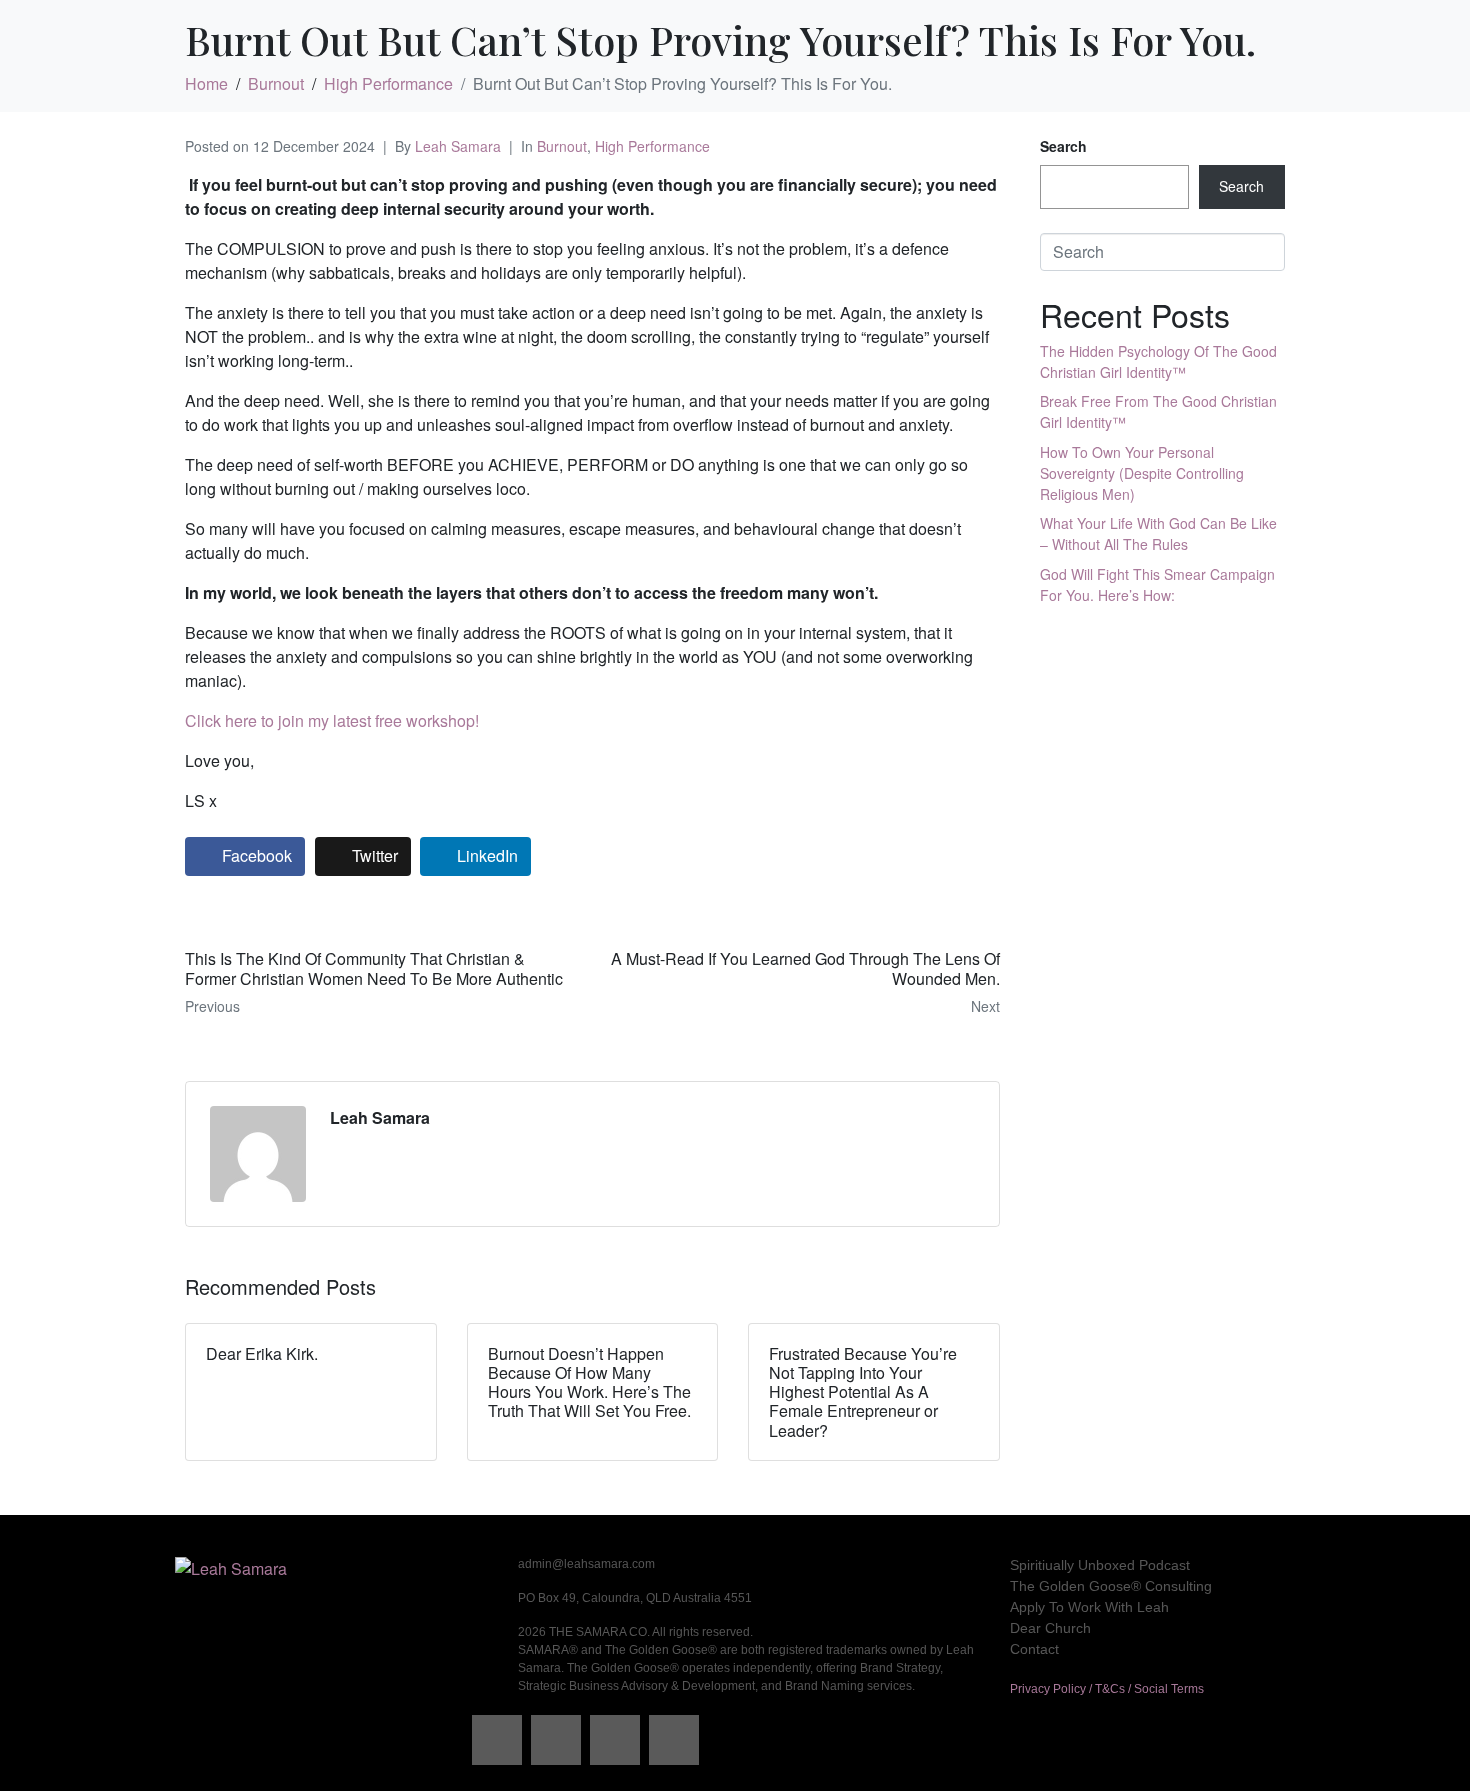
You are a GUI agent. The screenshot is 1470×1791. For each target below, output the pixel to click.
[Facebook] (497, 1740)
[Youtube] (674, 1740)
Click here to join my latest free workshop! (332, 720)
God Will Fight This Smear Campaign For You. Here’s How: (1157, 584)
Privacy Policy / (1052, 1689)
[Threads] (556, 1740)
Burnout (562, 146)
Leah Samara (458, 146)
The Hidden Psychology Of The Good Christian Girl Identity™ (1158, 361)
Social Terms (1169, 1689)
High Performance (652, 146)
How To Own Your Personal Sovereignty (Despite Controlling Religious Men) (1142, 473)
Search (1063, 146)
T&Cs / (1114, 1689)
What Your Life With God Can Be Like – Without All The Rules (1158, 533)
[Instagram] (615, 1740)
